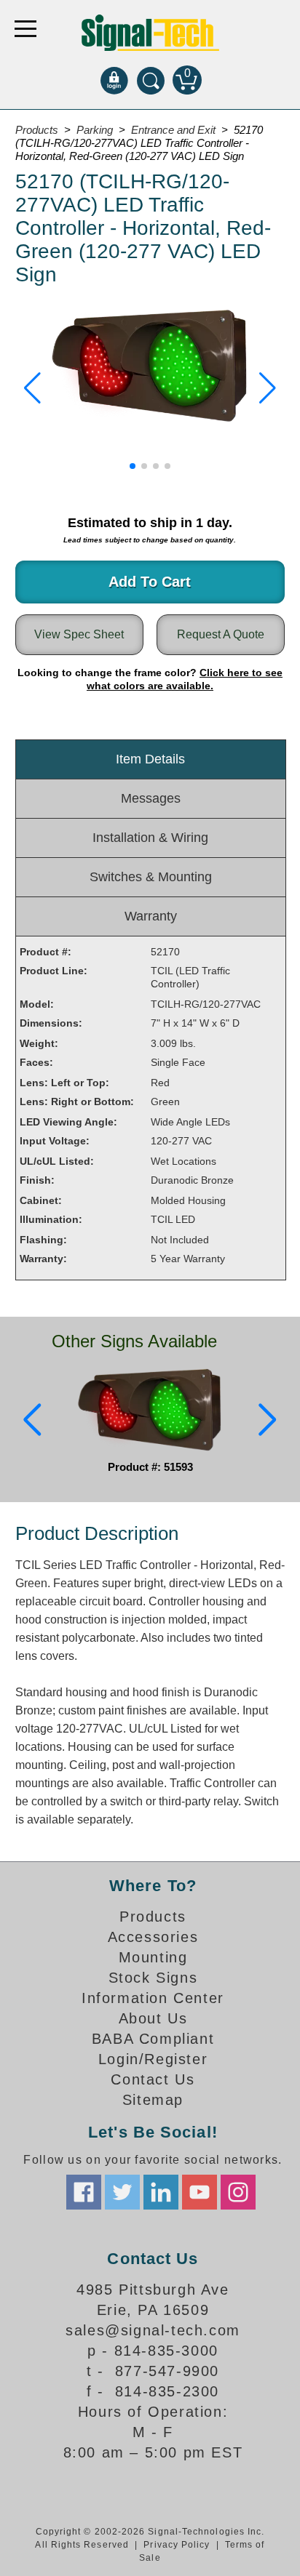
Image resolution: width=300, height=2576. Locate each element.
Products (153, 1917)
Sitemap (153, 2100)
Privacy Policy (177, 2545)
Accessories (153, 1937)
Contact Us (153, 2079)
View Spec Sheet (79, 634)
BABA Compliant (153, 2039)
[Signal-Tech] (150, 33)
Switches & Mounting (151, 877)
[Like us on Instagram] (238, 2192)
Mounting (153, 1957)
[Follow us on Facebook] (84, 2192)
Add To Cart (150, 582)
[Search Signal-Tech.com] (151, 80)
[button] (32, 388)
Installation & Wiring (150, 838)
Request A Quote (221, 634)
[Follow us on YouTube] (200, 2192)
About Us (153, 2018)
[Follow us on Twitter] (122, 2192)
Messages (151, 798)
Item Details (150, 759)
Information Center (153, 1998)
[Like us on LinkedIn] (161, 2192)
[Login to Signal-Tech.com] (114, 80)
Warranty (151, 916)
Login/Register (153, 2059)
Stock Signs (153, 1978)
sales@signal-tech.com (153, 2330)
